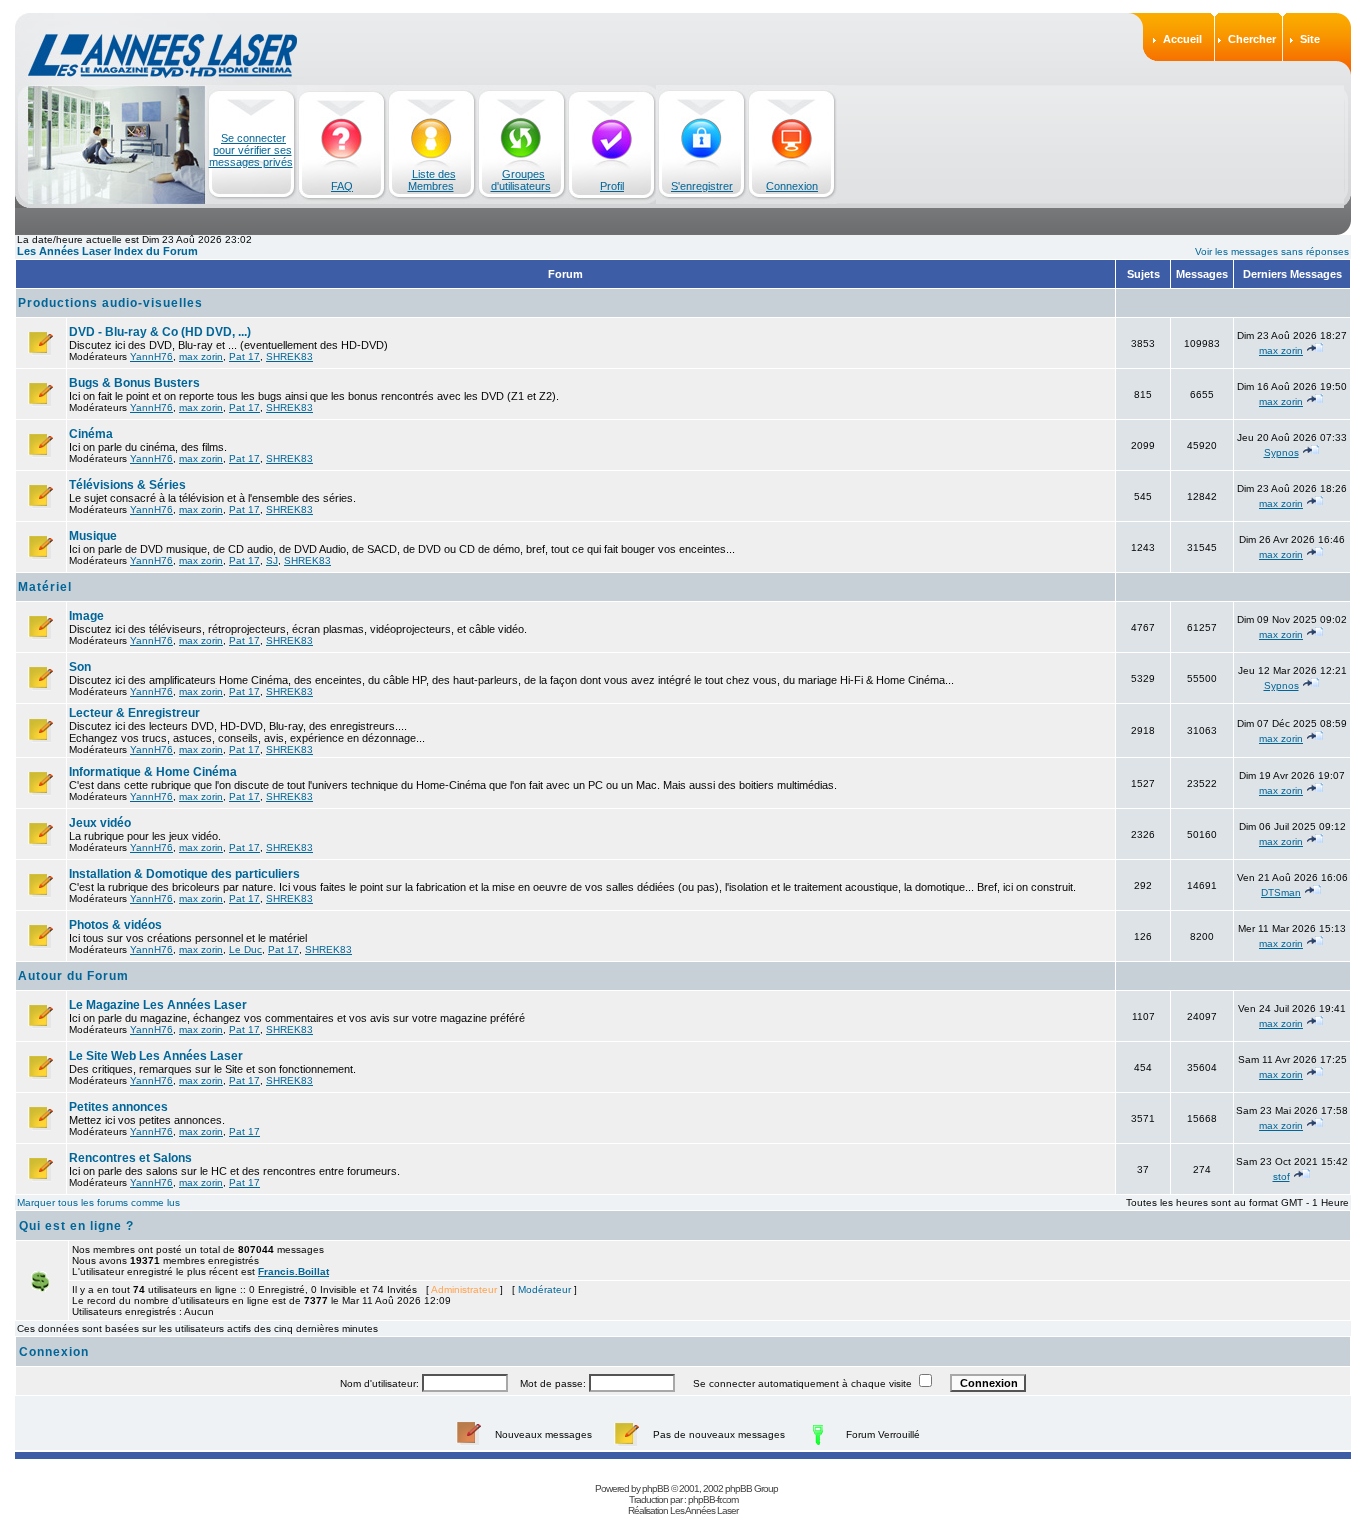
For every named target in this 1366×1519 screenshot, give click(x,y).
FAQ (342, 186)
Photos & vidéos (115, 925)
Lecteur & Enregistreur (134, 713)
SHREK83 (289, 356)
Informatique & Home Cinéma (153, 772)
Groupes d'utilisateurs (521, 180)
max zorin (201, 356)
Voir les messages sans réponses (1272, 251)
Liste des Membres (432, 180)
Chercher (1252, 39)
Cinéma (91, 434)
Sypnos (1281, 452)
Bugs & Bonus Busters (134, 383)
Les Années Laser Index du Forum (107, 251)
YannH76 (151, 356)
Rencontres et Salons (130, 1158)
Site (1310, 39)
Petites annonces (118, 1107)
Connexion (792, 186)
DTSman (1281, 892)
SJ (272, 560)
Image (86, 616)
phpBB (655, 1488)
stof (1281, 1176)
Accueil (1182, 39)
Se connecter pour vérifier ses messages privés (251, 150)
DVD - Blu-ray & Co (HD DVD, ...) (160, 332)
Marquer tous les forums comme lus (98, 1202)
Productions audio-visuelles (110, 303)
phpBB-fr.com (713, 1499)
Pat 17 (244, 356)
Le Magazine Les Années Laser (158, 1005)
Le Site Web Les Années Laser (156, 1056)
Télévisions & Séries (127, 485)
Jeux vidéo (100, 823)
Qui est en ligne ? (76, 1226)
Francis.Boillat (293, 1271)
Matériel (45, 587)
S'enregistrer (702, 186)
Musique (93, 536)
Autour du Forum (73, 976)
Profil (612, 186)
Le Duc (245, 949)
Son (80, 667)
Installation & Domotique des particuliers (184, 874)
